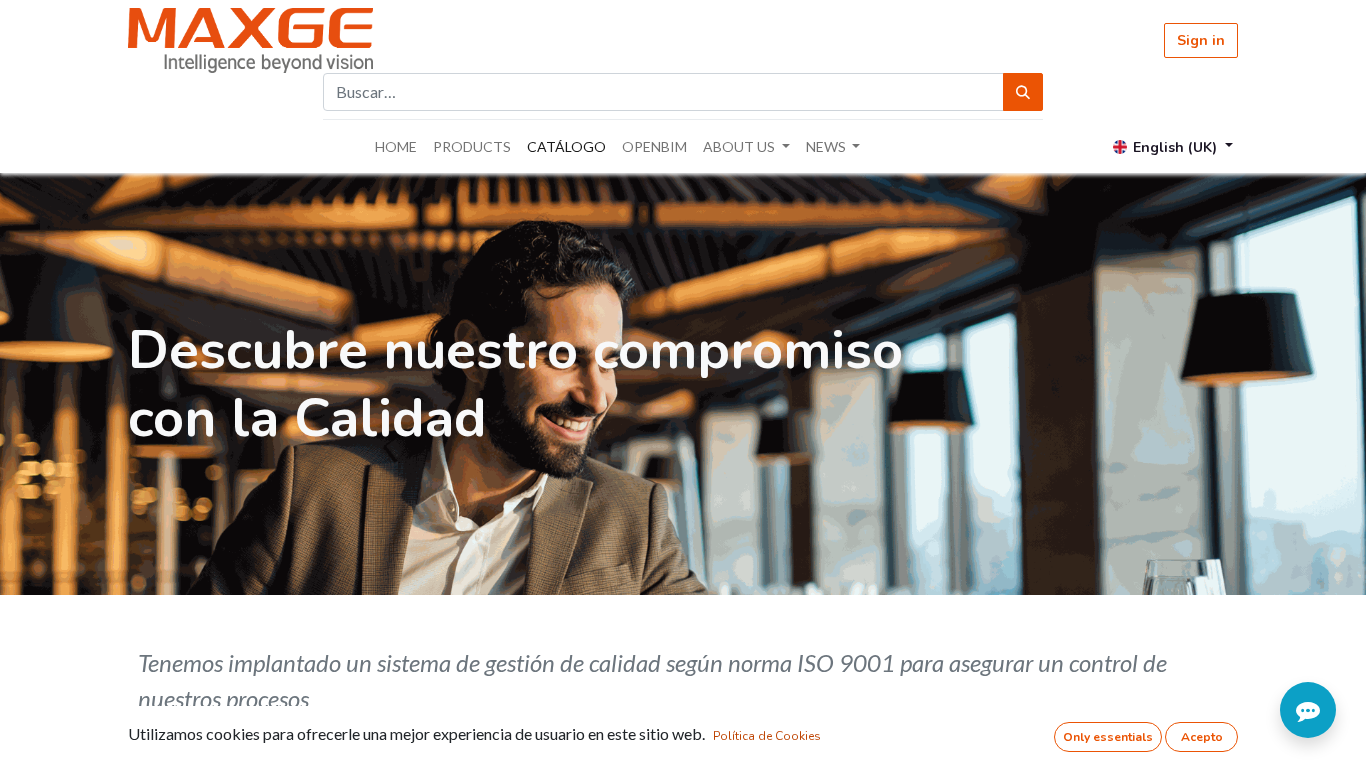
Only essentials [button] (1108, 737)
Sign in (1201, 40)
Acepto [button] (1202, 737)
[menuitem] (396, 146)
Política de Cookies (767, 736)
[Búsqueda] (1023, 92)
